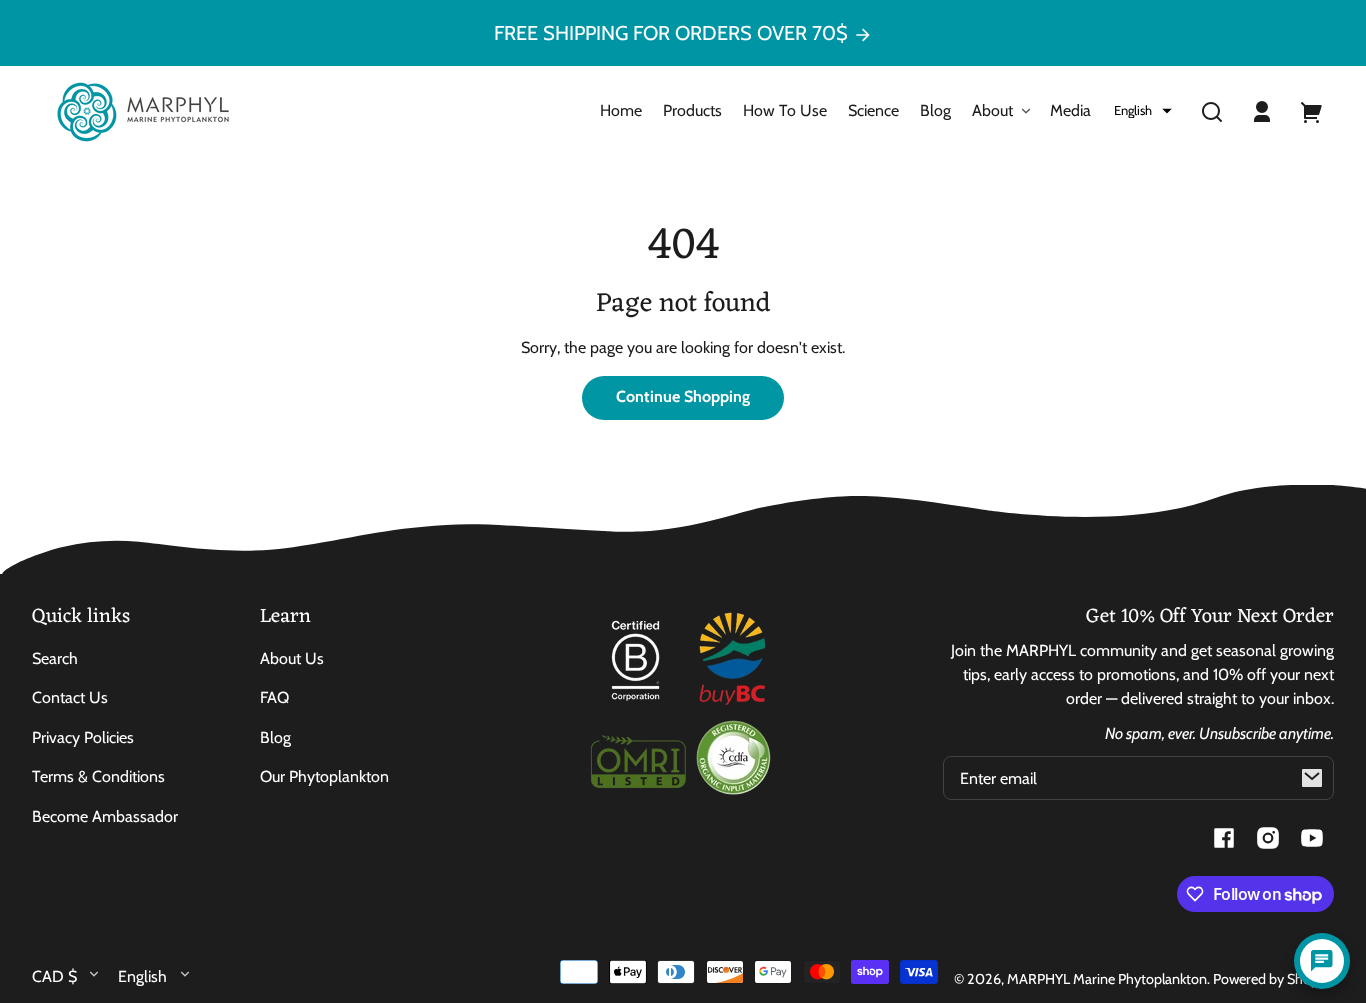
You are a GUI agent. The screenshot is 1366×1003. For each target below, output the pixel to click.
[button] (1143, 110)
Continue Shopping (683, 396)
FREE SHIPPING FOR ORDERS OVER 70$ (673, 33)
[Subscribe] (1312, 778)
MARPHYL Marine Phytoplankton (1107, 979)
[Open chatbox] (1322, 961)
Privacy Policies (83, 737)
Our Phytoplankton (324, 776)
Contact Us (70, 697)
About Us (292, 658)
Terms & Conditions (98, 776)
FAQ (274, 697)
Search (55, 658)
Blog (275, 737)
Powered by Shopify (1273, 979)
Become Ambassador (105, 816)
